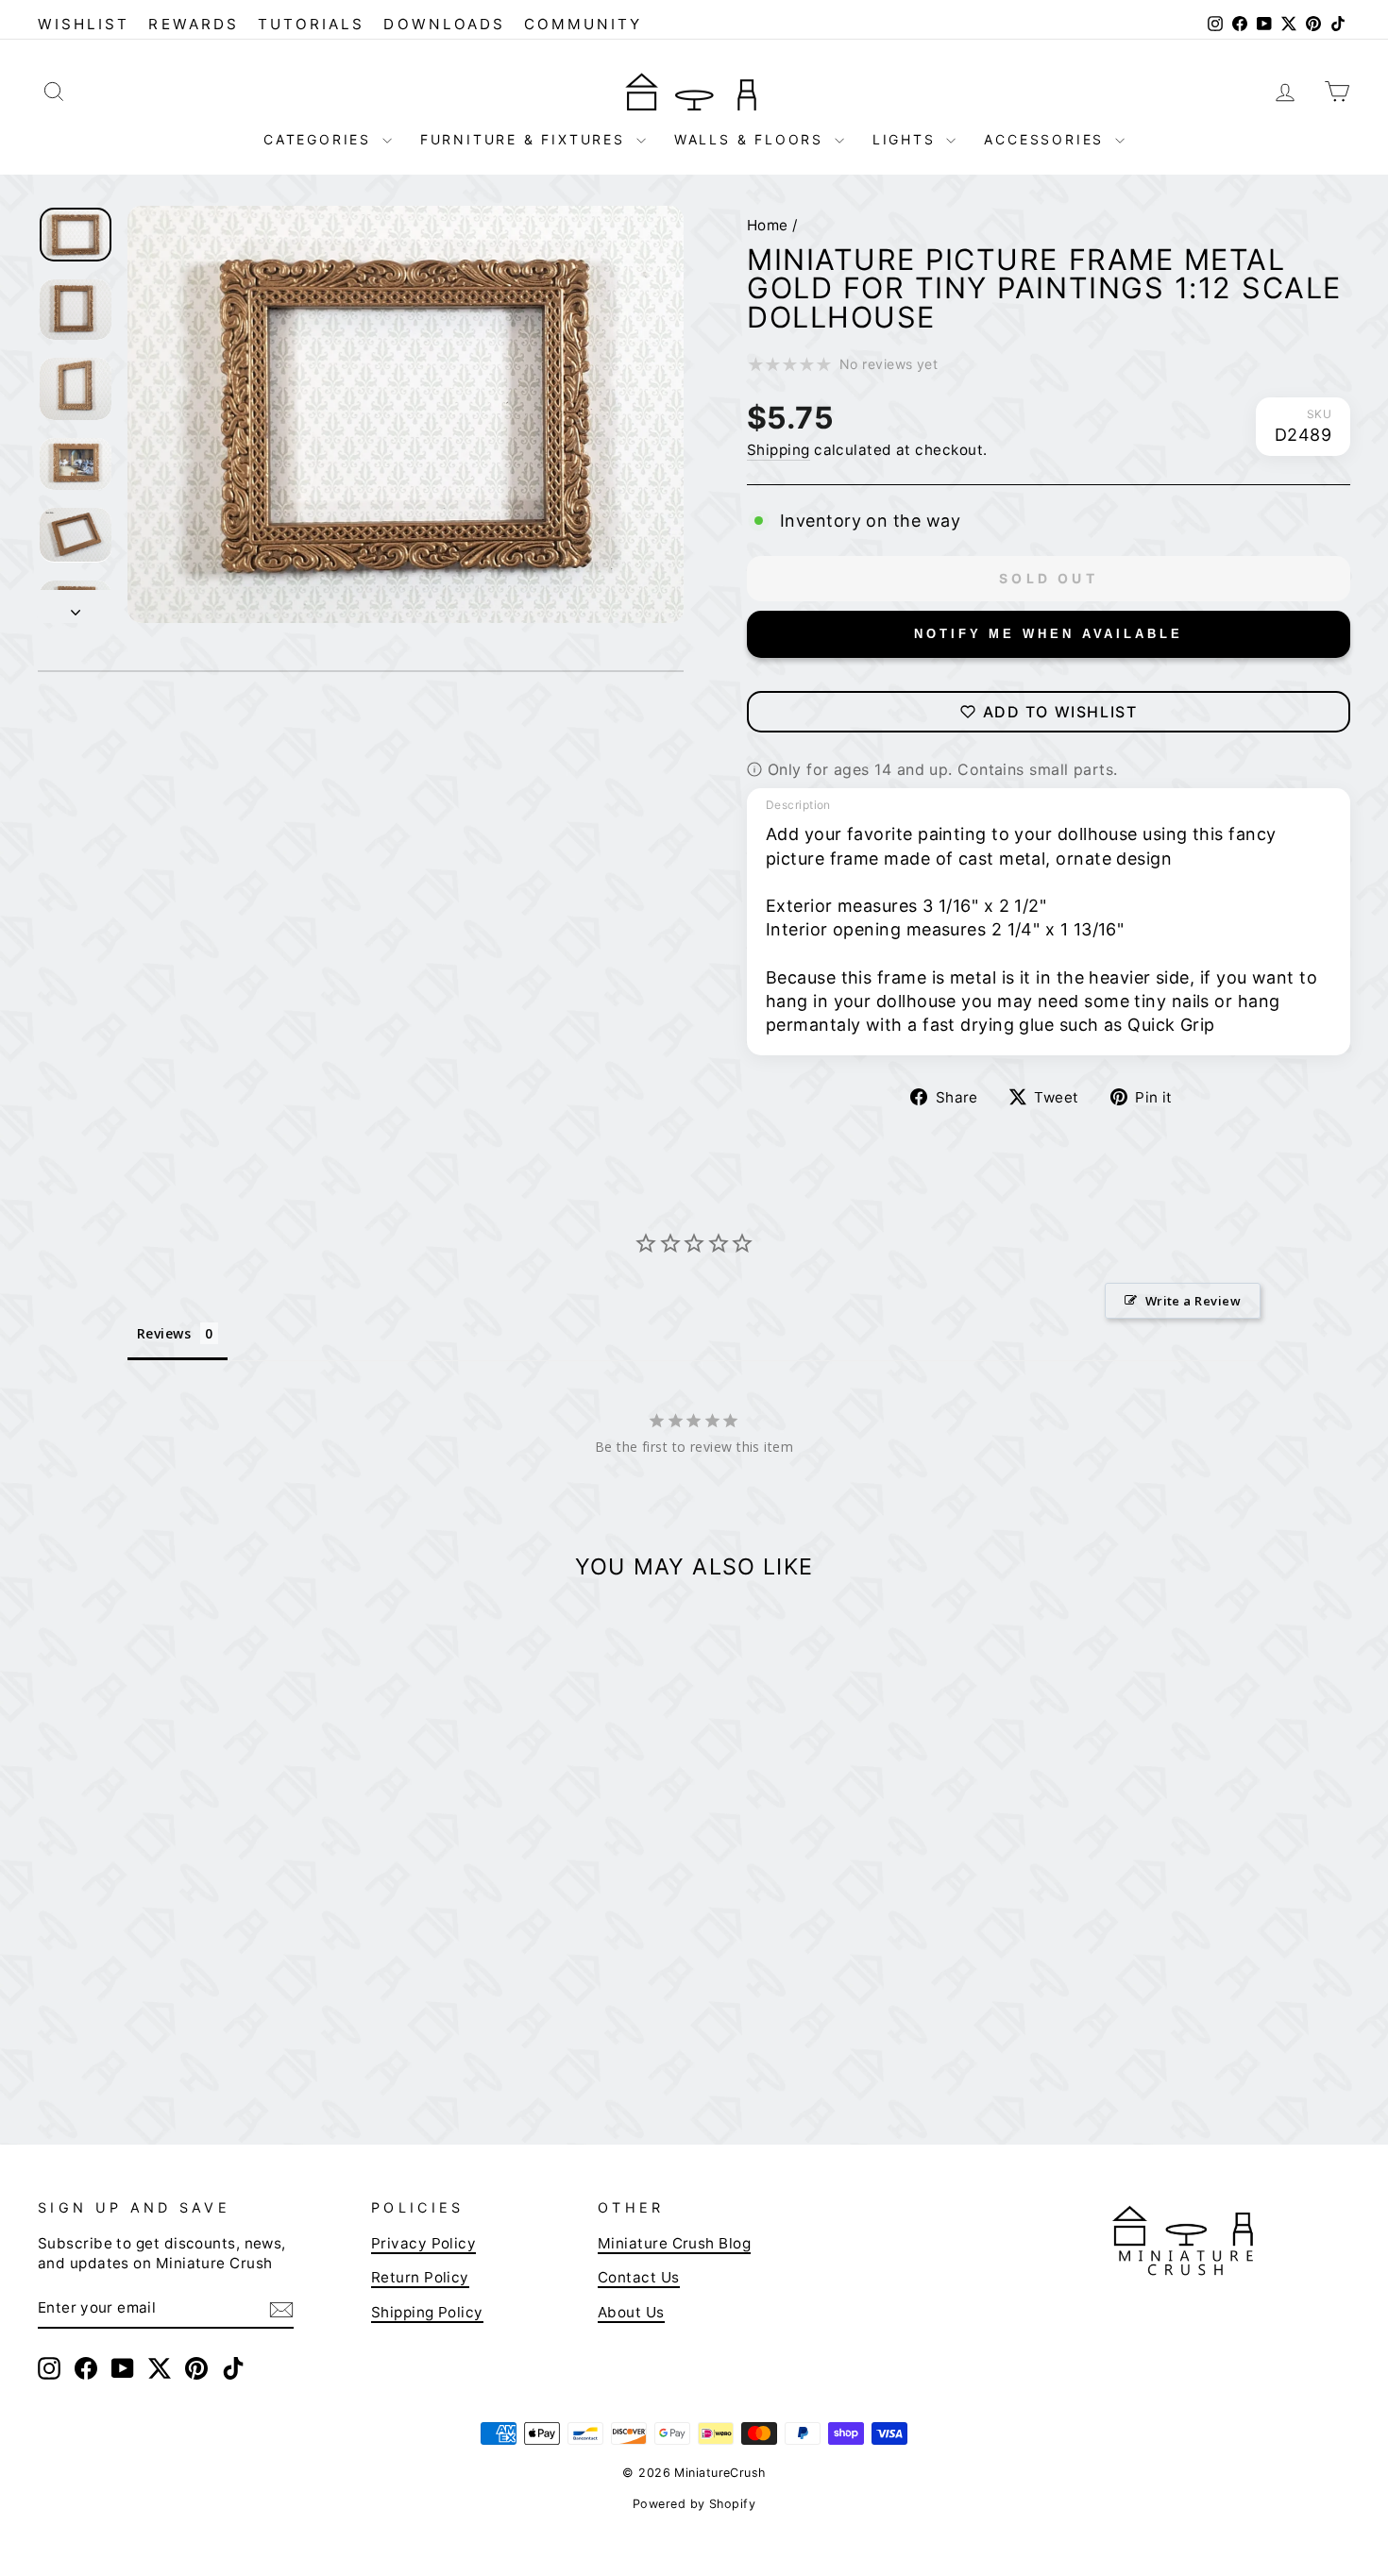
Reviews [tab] (164, 1333)
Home (768, 225)
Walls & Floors (752, 139)
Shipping (779, 450)
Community (584, 24)
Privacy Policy (423, 2243)
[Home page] (694, 91)
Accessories (1047, 139)
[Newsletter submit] (281, 2309)
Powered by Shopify (694, 2504)
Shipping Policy (427, 2312)
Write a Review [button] (1193, 1301)
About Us (631, 2312)
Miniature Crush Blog (674, 2243)
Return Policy (420, 2277)
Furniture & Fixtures (526, 139)
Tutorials (312, 24)
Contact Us (639, 2277)
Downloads (444, 24)
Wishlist (84, 24)
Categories (321, 139)
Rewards (193, 24)
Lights (907, 139)
